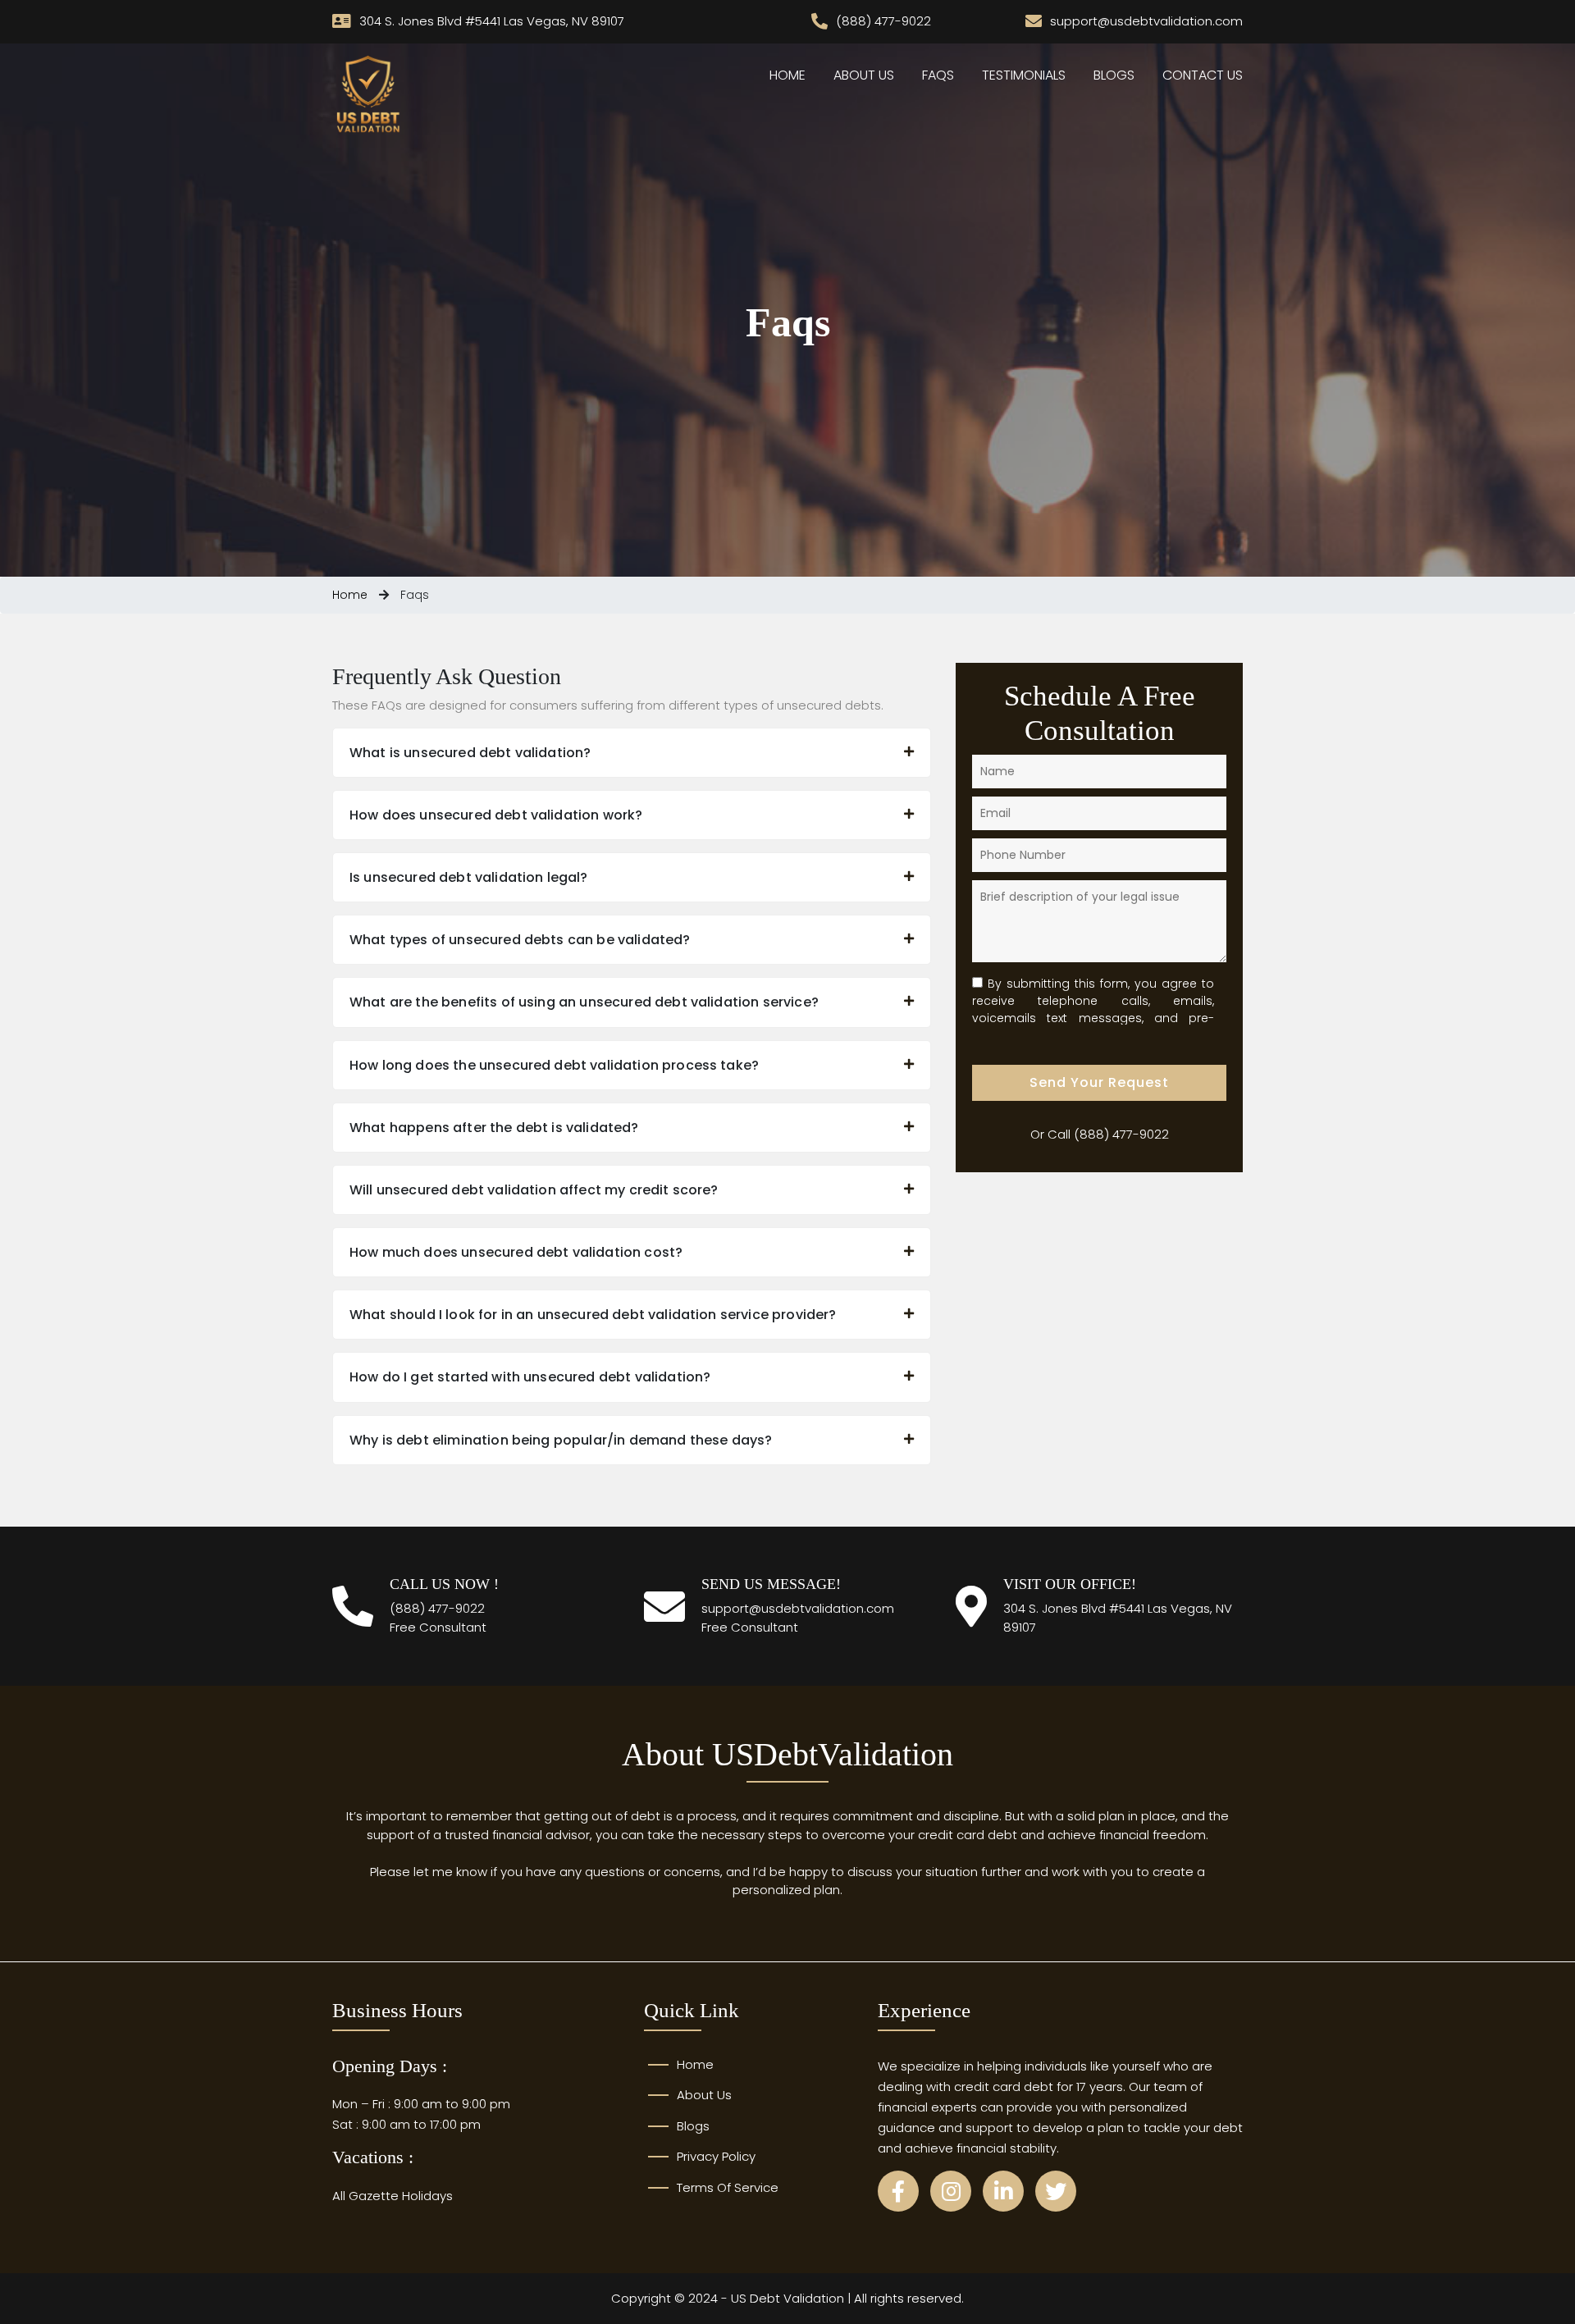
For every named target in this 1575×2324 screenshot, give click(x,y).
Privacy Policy (716, 2156)
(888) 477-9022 (1121, 1134)
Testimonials (1024, 75)
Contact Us (1203, 75)
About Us (864, 75)
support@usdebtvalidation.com (798, 1608)
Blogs (1114, 75)
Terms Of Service (728, 2187)
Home (787, 75)
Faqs (938, 75)
